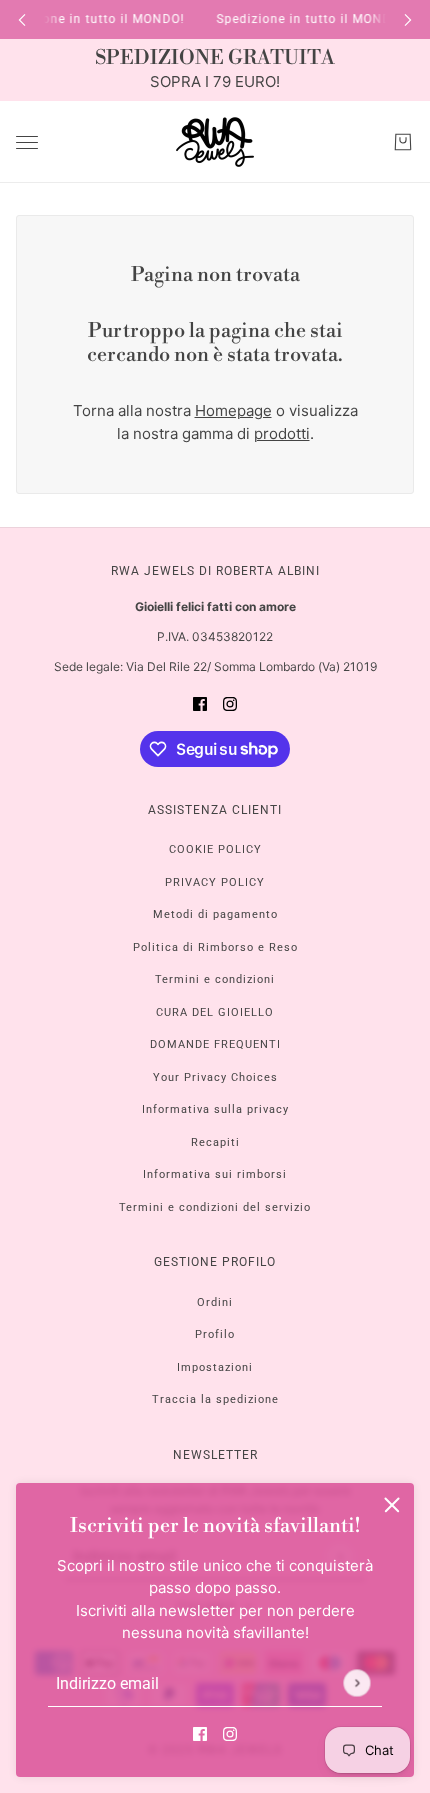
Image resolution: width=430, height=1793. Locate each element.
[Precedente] (22, 19)
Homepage (233, 410)
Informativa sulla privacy (215, 1109)
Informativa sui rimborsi (215, 1174)
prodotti (282, 433)
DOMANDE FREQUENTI (215, 1044)
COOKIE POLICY (215, 849)
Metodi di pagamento (215, 914)
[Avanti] (408, 19)
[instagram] (230, 1734)
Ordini (215, 1302)
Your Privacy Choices (215, 1077)
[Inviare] (356, 1682)
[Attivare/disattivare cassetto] (27, 142)
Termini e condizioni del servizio (215, 1207)
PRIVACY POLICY (215, 882)
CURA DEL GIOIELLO (215, 1012)
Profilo (215, 1334)
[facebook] (200, 1734)
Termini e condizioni (215, 979)
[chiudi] (392, 1505)
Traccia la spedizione (215, 1399)
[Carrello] (403, 142)
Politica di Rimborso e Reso (215, 947)
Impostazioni (215, 1367)
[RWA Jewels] (215, 142)
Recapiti (215, 1142)
